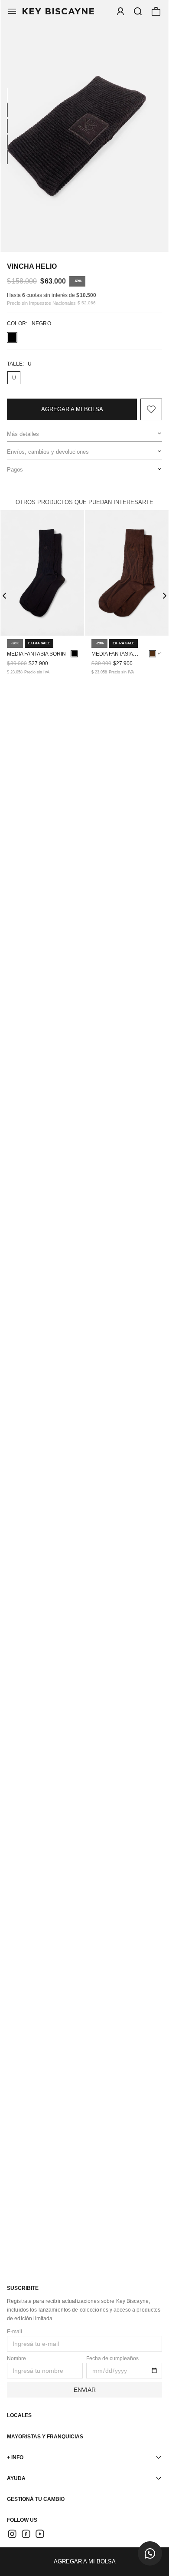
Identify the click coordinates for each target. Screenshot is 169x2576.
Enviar (85, 2390)
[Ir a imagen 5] (7, 157)
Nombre (16, 2358)
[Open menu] (120, 11)
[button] (138, 11)
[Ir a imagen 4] (7, 142)
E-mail (15, 2332)
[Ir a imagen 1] (7, 95)
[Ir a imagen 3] (7, 126)
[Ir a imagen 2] (7, 110)
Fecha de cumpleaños (112, 2358)
